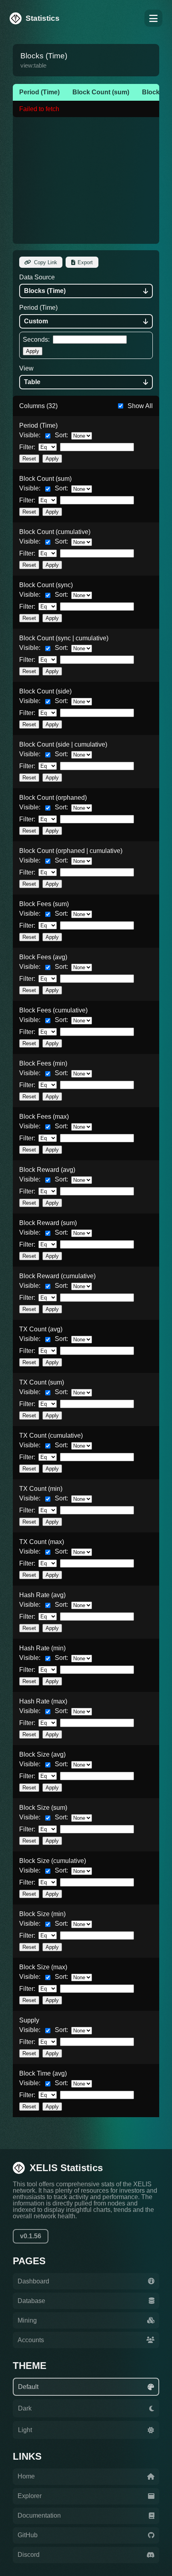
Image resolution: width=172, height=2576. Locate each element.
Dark (25, 2408)
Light (25, 2430)
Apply (33, 351)
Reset (29, 459)
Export (85, 262)
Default (28, 2387)
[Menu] (153, 18)
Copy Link (46, 262)
